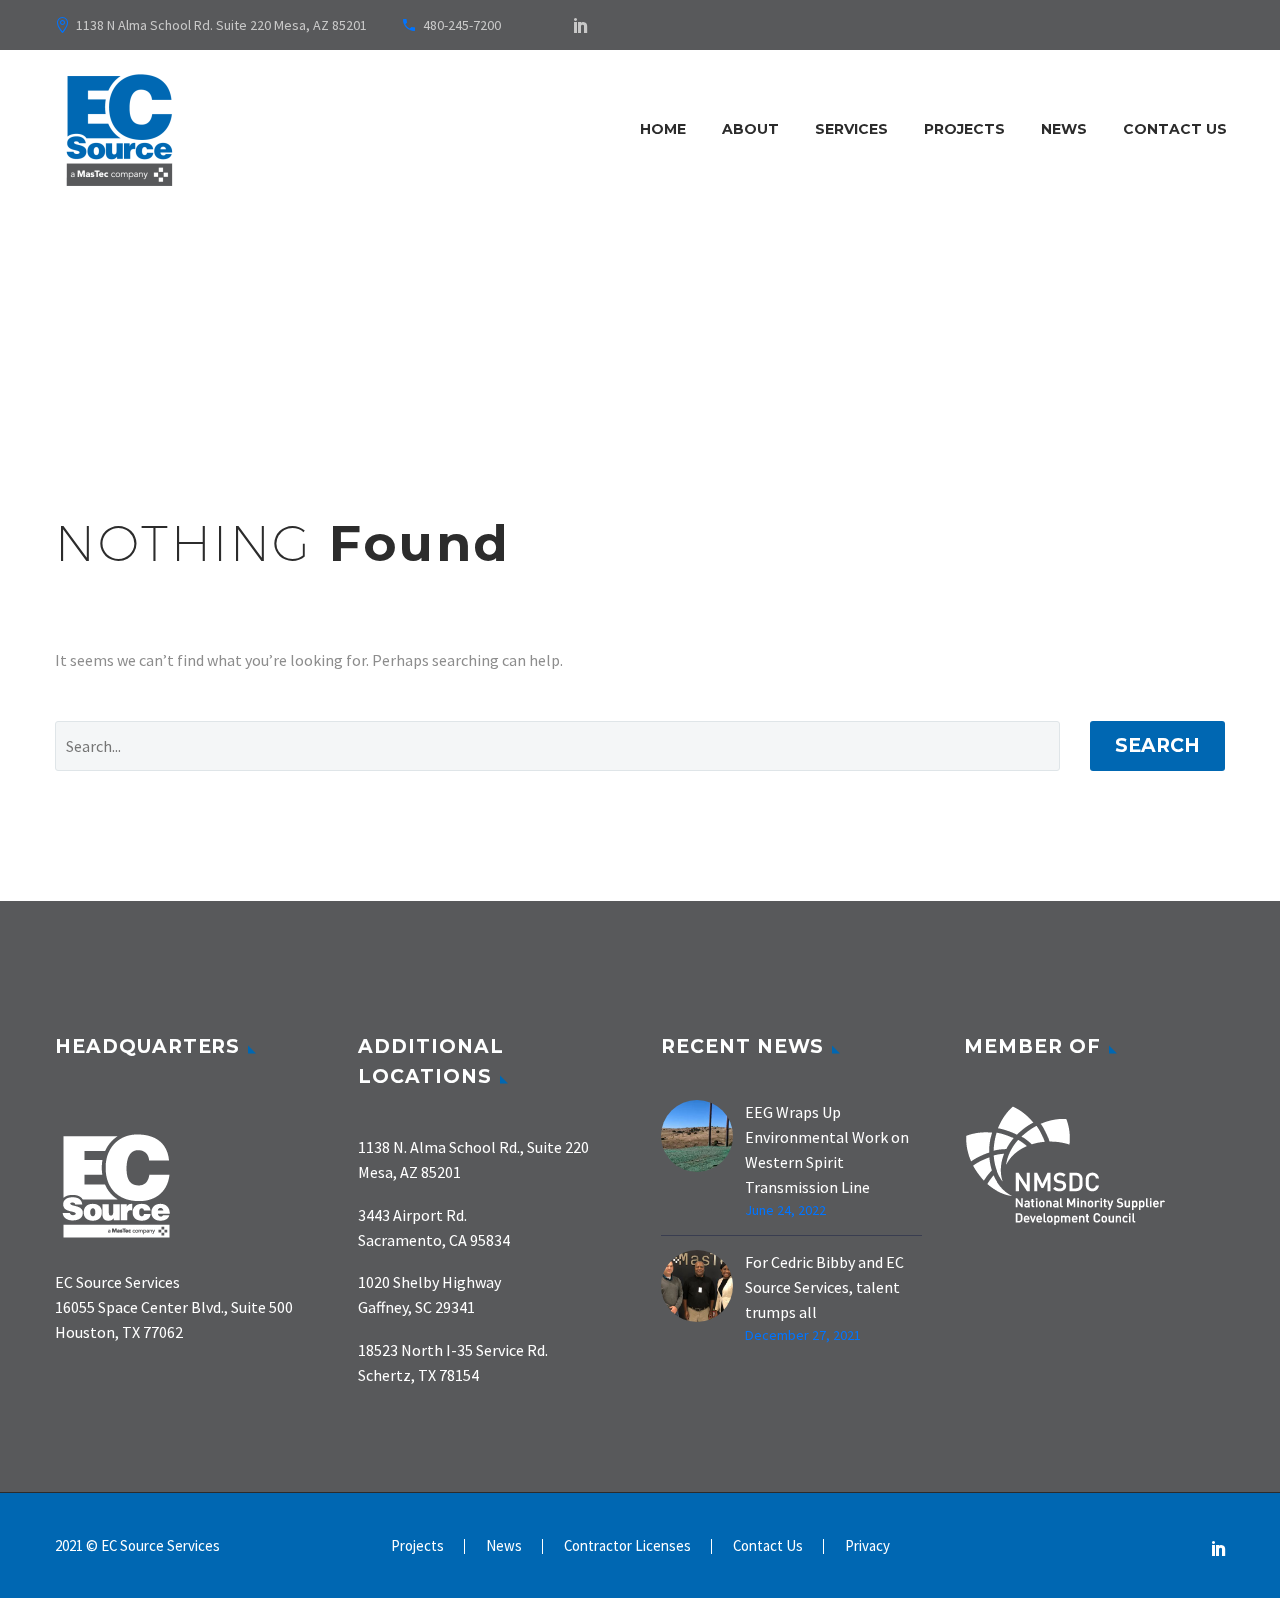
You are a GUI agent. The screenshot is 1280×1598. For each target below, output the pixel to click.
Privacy (867, 1546)
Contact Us (1175, 129)
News (1064, 129)
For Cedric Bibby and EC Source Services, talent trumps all (824, 1287)
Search (1157, 745)
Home (663, 129)
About (750, 129)
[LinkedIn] (581, 25)
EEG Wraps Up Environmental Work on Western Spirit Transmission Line (827, 1149)
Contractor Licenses (627, 1546)
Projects (964, 129)
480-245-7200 (462, 25)
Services (851, 129)
